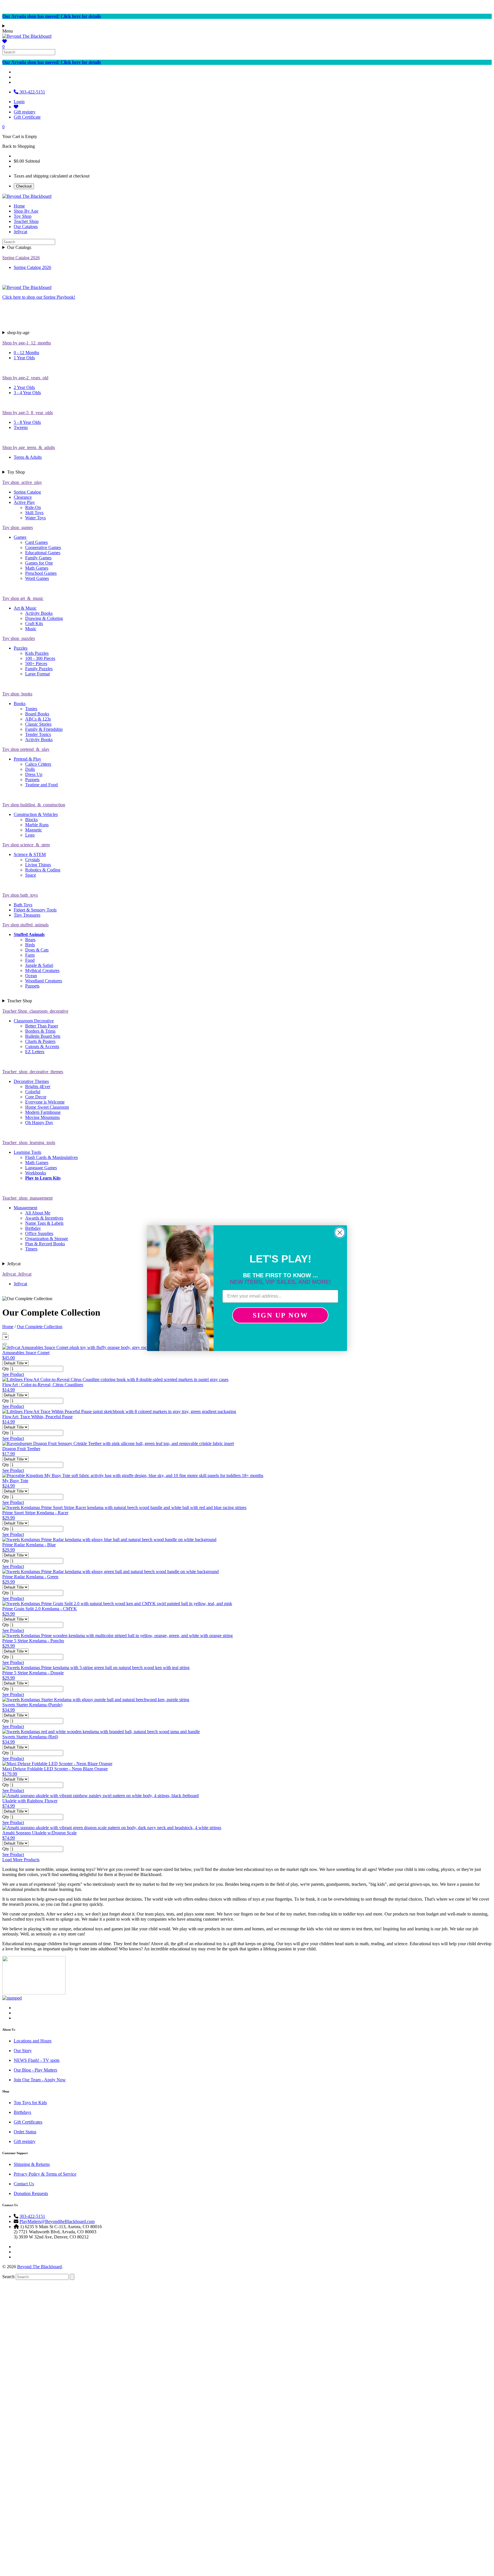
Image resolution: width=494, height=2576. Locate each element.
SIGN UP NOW (280, 1315)
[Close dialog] (340, 1233)
